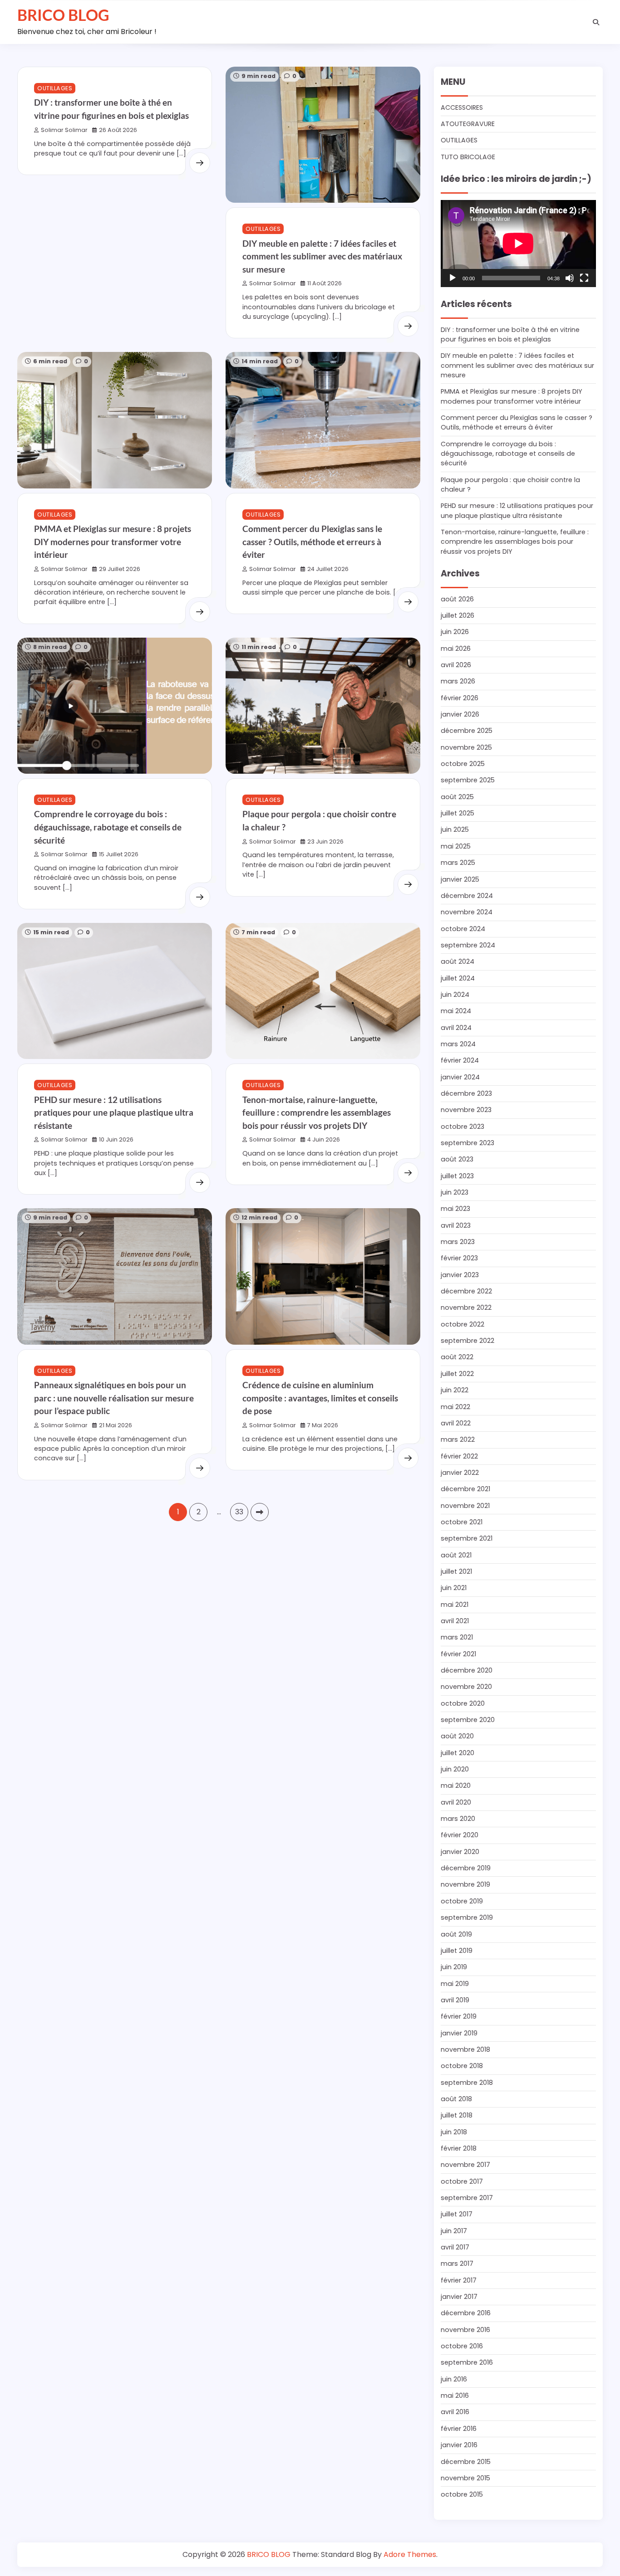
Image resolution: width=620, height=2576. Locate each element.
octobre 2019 (462, 1901)
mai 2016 (455, 2395)
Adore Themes (410, 2554)
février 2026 (460, 698)
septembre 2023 (467, 1143)
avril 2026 (456, 665)
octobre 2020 (463, 1703)
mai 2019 (455, 1984)
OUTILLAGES (55, 88)
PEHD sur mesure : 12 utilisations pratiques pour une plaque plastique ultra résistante (114, 1112)
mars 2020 (458, 1819)
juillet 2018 (457, 2115)
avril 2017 (455, 2247)
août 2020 (457, 1736)
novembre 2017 (465, 2165)
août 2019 (456, 1934)
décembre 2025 (467, 731)
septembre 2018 (467, 2083)
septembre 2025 (468, 780)
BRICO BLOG (63, 15)
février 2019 (459, 2016)
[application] (518, 244)
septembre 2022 (467, 1341)
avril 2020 (456, 1802)
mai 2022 (455, 1407)
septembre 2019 (467, 1917)
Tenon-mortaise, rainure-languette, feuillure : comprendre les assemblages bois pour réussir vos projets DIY (317, 1112)
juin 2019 (454, 1967)
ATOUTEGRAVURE (468, 124)
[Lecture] (453, 278)
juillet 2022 (457, 1374)
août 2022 (457, 1357)
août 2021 (456, 1555)
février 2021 (458, 1654)
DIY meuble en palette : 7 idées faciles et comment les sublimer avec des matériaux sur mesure (322, 256)
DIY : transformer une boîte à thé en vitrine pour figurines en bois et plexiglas (510, 334)
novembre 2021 (465, 1506)
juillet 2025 (458, 813)
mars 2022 (458, 1439)
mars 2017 (457, 2264)
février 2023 (459, 1258)
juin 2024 (455, 995)
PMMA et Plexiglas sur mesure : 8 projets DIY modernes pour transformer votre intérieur (113, 542)
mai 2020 (456, 1786)
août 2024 (458, 961)
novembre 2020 (466, 1687)
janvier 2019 (459, 2033)
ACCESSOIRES (462, 107)
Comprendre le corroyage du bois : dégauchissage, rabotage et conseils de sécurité (108, 827)
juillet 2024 (458, 978)
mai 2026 (456, 649)
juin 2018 (454, 2132)
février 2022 (459, 1456)
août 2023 (457, 1159)
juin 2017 (454, 2231)
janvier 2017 (459, 2297)
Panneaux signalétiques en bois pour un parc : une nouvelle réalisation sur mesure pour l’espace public (114, 1398)
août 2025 (457, 797)
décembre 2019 (466, 1868)
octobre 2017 (462, 2181)
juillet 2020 (458, 1753)
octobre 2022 (463, 1324)
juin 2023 (455, 1192)
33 (239, 1512)
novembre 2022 (466, 1308)
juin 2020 (455, 1769)
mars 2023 (458, 1242)
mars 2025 (458, 863)
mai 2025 (456, 846)
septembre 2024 (468, 945)
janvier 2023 (460, 1275)
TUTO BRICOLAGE (468, 157)
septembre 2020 (468, 1720)
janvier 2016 (459, 2445)
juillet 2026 (458, 615)
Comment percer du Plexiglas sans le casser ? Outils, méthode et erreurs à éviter (312, 542)
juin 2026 (455, 632)
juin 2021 (454, 1588)
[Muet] (570, 278)
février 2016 (459, 2429)
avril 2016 (455, 2412)
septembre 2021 (467, 1538)
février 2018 (459, 2148)
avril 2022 (456, 1423)
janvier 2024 (460, 1077)
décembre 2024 (467, 896)
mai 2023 (455, 1209)
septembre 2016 (467, 2362)
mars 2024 (458, 1044)
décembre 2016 (466, 2313)
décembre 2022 (466, 1291)
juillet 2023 (457, 1176)
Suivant (260, 1512)
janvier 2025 (460, 879)
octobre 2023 (463, 1127)
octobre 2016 (462, 2346)
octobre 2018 (462, 2066)
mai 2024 (456, 1011)
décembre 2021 (465, 1489)
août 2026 (457, 599)
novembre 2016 (465, 2330)
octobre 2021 (462, 1522)
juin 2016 (454, 2379)
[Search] (596, 22)
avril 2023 (456, 1225)
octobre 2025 (463, 764)
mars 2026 (458, 681)
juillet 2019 (457, 1951)
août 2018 (456, 2099)
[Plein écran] (584, 278)
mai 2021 (455, 1605)
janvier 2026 (460, 714)
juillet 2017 (457, 2214)
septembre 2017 (467, 2198)
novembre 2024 (467, 912)
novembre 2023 (466, 1110)
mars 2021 (457, 1637)
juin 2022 (455, 1390)
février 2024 (460, 1060)
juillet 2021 (456, 1571)
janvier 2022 (460, 1473)
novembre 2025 (466, 747)
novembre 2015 (465, 2478)
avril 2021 (455, 1621)
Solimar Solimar (64, 130)
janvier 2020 (460, 1852)
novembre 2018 (465, 2049)
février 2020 (460, 1835)
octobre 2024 (463, 929)
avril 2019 (455, 2000)
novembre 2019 (465, 1884)
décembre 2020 (467, 1670)
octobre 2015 (462, 2494)
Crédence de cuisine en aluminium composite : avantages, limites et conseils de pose (320, 1398)
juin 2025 (455, 829)
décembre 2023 (466, 1093)
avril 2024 (456, 1028)
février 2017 (459, 2280)
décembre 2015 (466, 2462)
